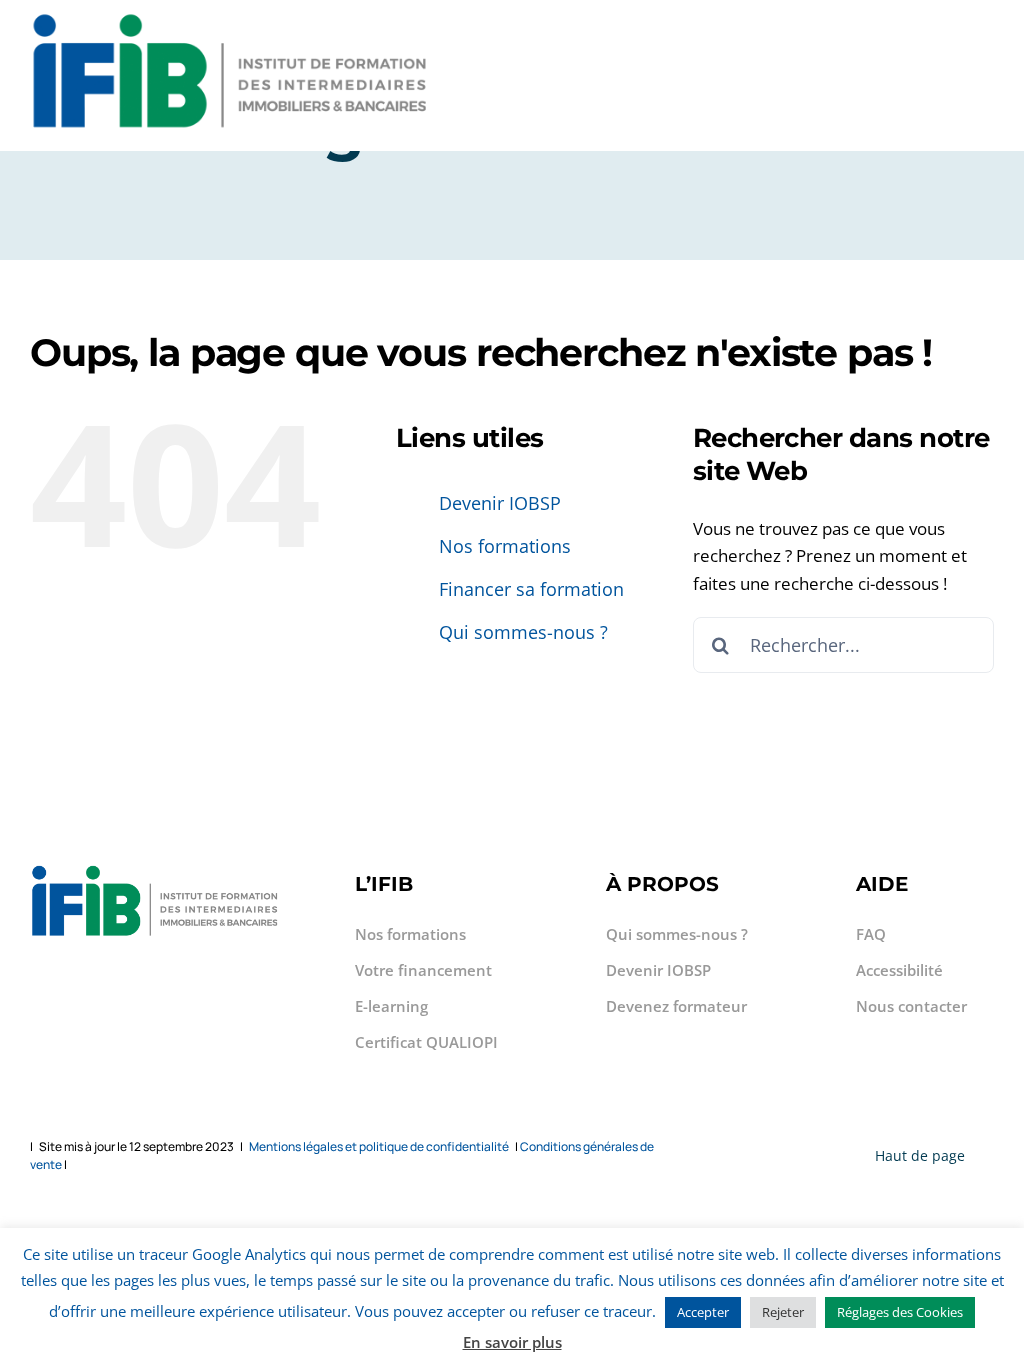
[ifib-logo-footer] (230, 18)
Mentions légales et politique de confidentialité (379, 1146)
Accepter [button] (703, 1312)
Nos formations (505, 546)
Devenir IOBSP (500, 503)
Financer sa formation (531, 589)
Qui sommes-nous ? (523, 632)
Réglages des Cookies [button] (900, 1312)
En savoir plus (512, 1342)
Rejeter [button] (783, 1312)
